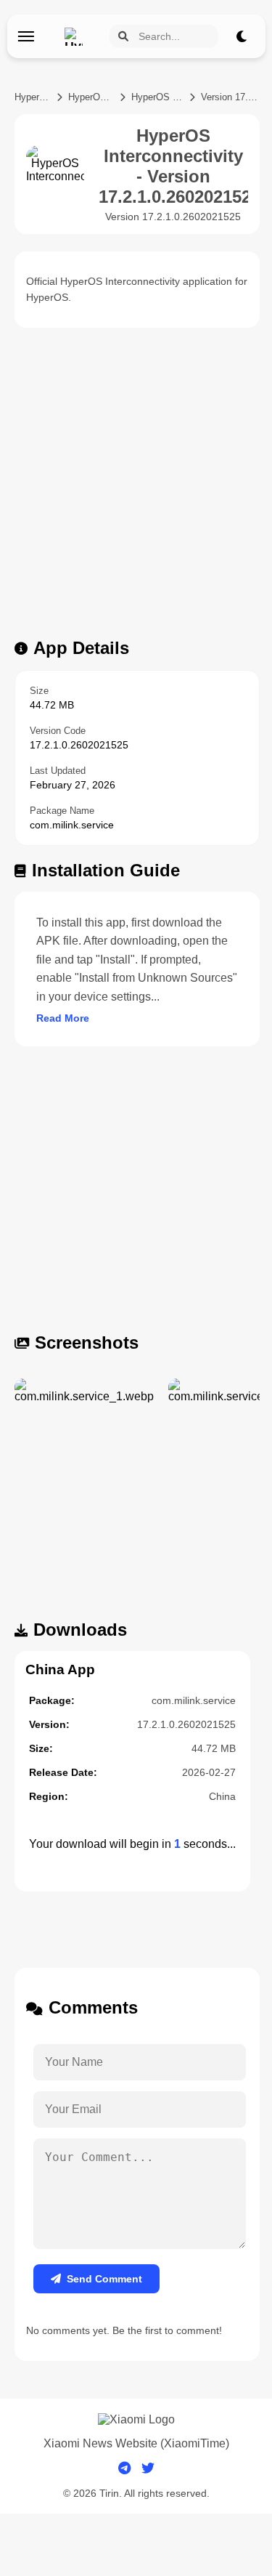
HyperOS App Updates (91, 97)
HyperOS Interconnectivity (158, 97)
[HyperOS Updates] (77, 37)
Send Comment (104, 2279)
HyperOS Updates (33, 97)
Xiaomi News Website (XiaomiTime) (136, 2443)
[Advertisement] (136, 487)
